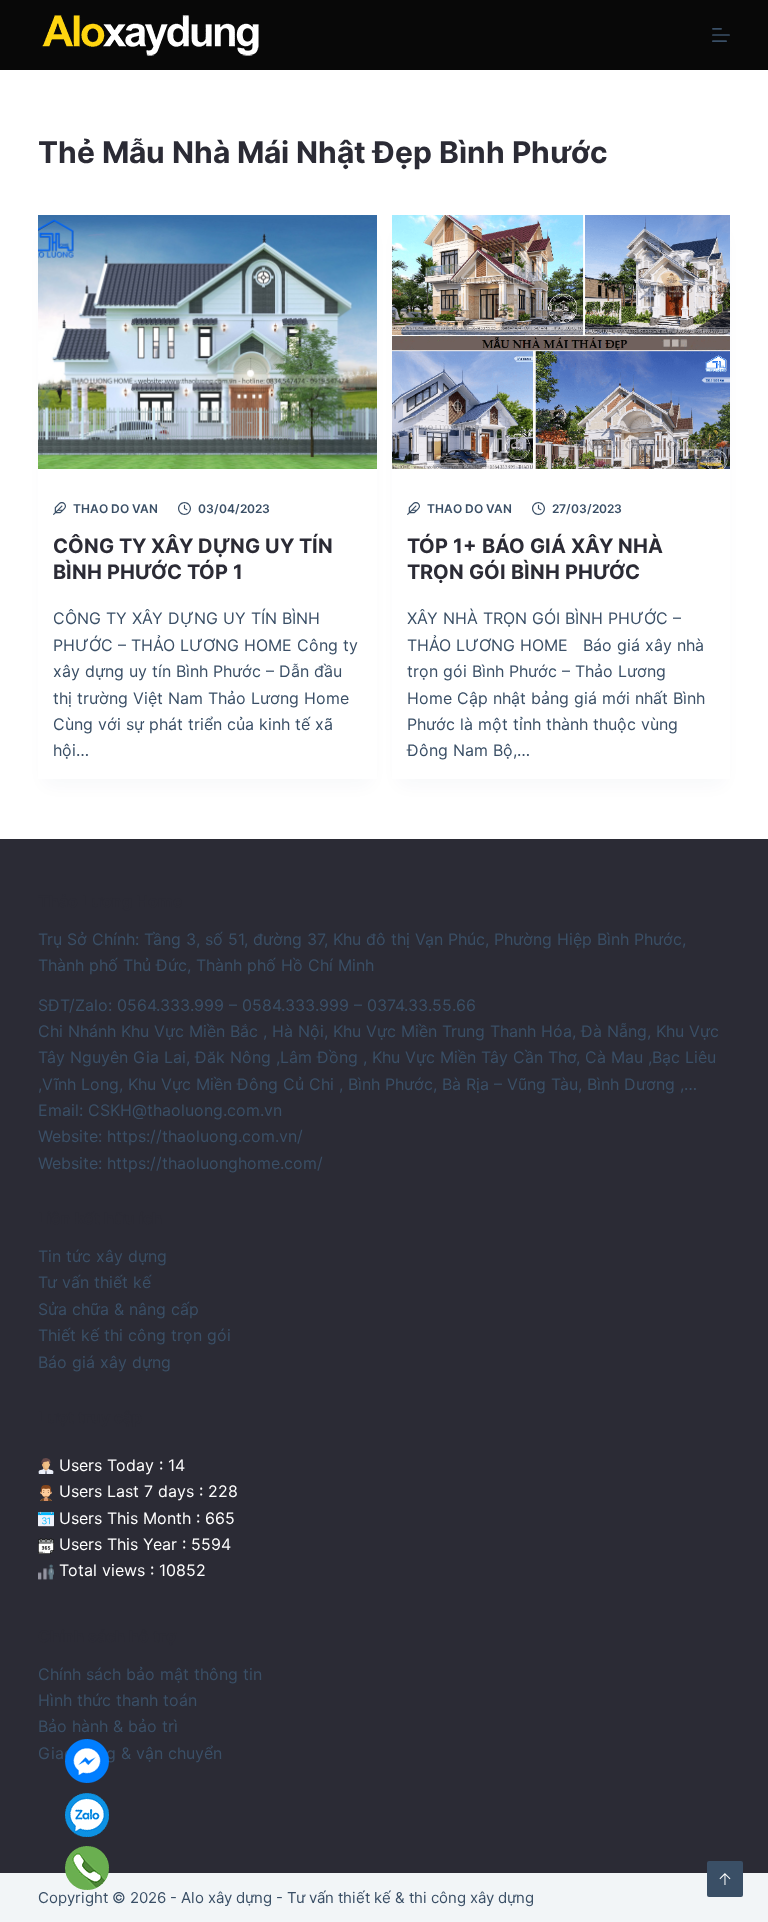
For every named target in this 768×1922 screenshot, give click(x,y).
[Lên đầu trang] (725, 1879)
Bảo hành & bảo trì (108, 1726)
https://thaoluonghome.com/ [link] (215, 1163)
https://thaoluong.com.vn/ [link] (205, 1136)
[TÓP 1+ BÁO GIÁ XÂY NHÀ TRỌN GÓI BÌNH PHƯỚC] (561, 342)
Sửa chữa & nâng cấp (118, 1309)
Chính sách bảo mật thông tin (150, 1674)
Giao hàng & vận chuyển (130, 1753)
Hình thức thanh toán (117, 1700)
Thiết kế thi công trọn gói (134, 1335)
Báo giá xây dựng (104, 1362)
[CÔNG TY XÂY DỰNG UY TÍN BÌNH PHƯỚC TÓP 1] (207, 342)
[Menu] (721, 35)
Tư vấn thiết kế (94, 1282)
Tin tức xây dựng (102, 1256)
